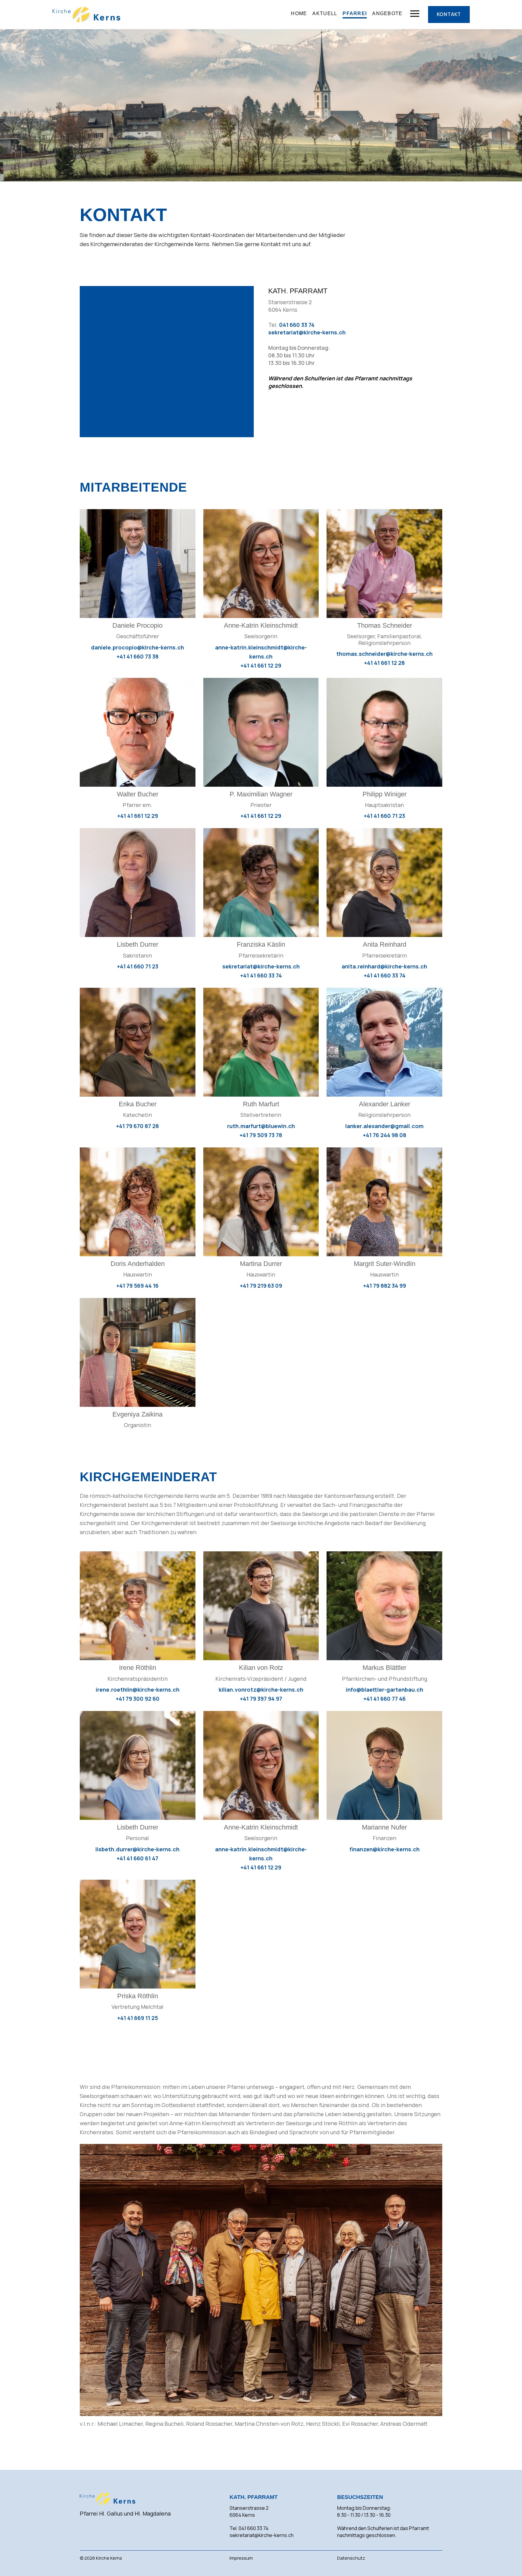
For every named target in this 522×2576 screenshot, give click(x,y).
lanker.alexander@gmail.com (384, 1126)
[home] (86, 15)
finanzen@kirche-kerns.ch (385, 1849)
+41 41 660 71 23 (384, 816)
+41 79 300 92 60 (138, 1699)
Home (299, 13)
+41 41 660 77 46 (385, 1699)
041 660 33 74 (297, 325)
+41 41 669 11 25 (138, 2018)
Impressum (241, 2558)
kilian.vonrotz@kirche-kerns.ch (261, 1690)
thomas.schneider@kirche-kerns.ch (384, 654)
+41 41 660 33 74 (261, 975)
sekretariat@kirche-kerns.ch (307, 332)
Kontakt (449, 14)
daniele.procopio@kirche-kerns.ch (137, 647)
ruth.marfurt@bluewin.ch (261, 1126)
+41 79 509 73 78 (261, 1135)
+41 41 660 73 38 (138, 656)
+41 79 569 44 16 (137, 1286)
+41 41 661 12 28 (384, 663)
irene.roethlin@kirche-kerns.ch (138, 1690)
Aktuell (325, 13)
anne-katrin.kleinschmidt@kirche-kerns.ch (261, 652)
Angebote (387, 13)
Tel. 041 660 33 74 (249, 2528)
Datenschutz (351, 2558)
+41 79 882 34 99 (385, 1286)
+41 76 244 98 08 (385, 1135)
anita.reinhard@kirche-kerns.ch (384, 966)
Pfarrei (355, 13)
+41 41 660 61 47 (137, 1858)
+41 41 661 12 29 (261, 665)
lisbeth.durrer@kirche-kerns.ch (137, 1849)
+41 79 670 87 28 (137, 1126)
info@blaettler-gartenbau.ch (385, 1690)
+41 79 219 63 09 (261, 1286)
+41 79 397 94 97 (261, 1699)
